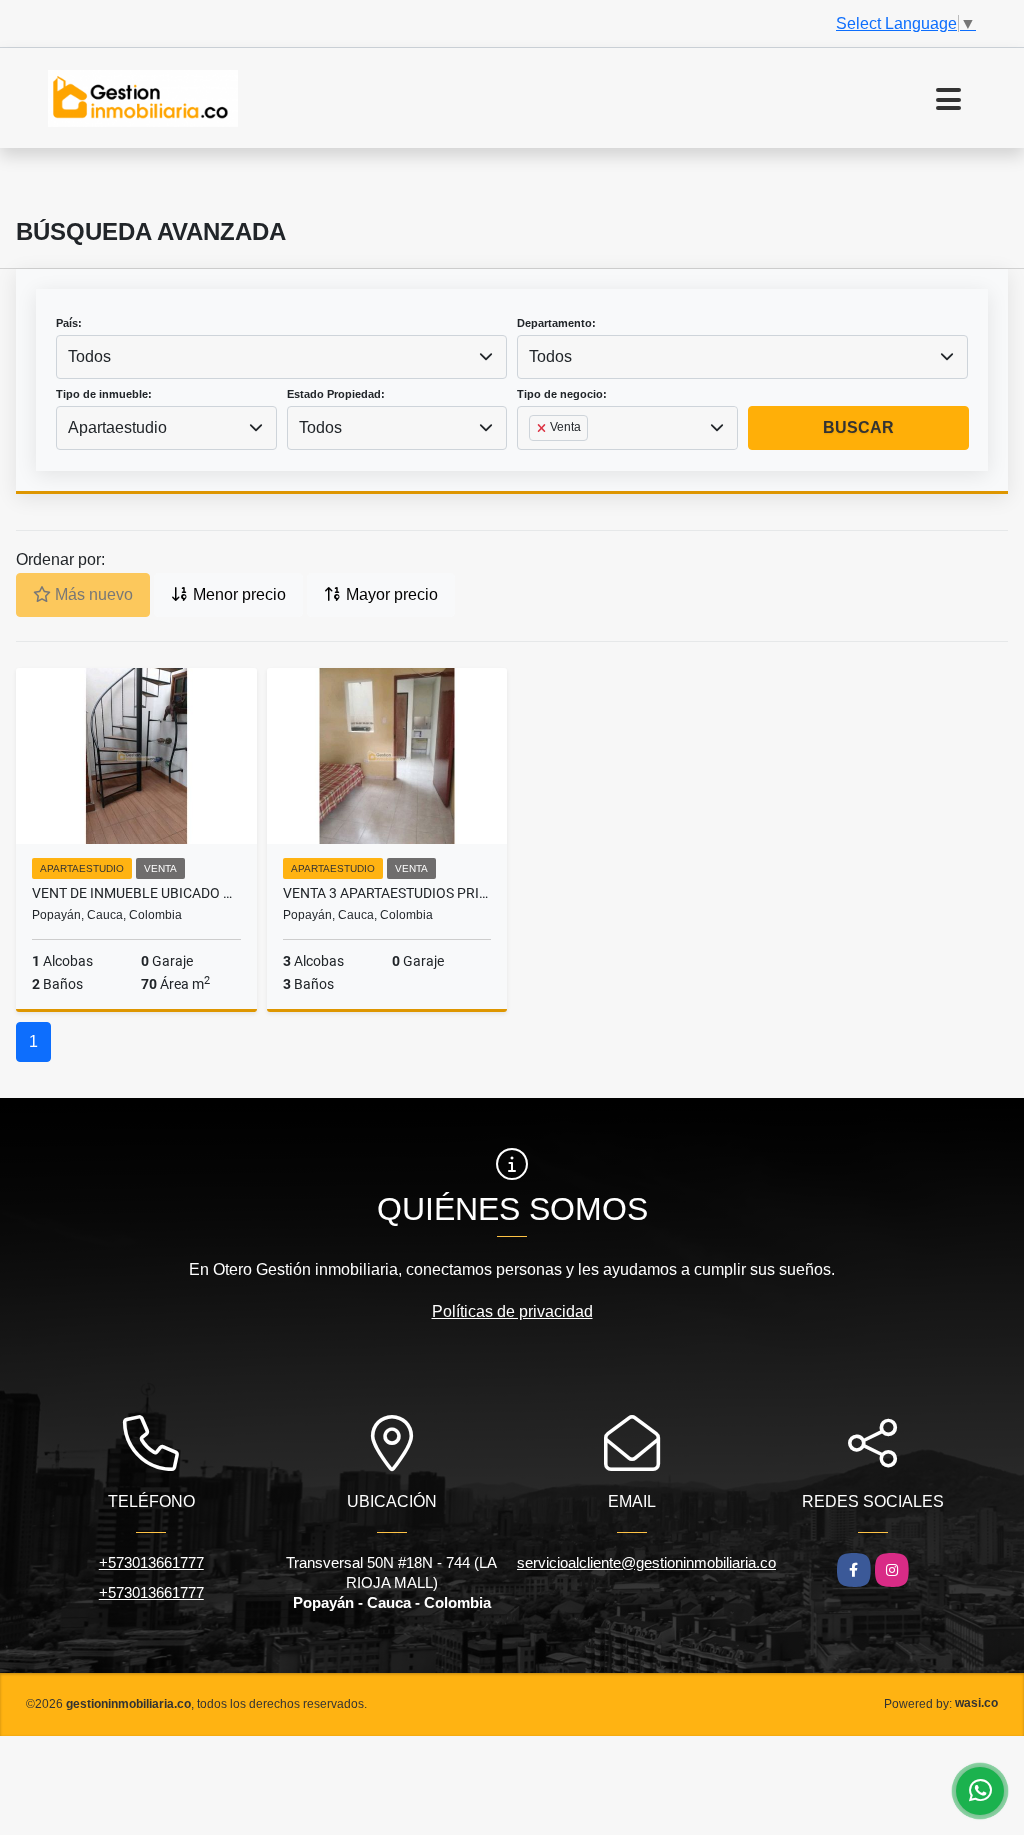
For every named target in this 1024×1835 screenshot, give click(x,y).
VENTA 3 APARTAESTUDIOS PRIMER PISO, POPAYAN (387, 893)
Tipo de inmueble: (104, 394)
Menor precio (237, 594)
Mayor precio (390, 594)
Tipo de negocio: (562, 394)
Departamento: (556, 323)
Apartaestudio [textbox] (117, 427)
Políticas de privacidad (512, 1311)
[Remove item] (543, 428)
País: (69, 323)
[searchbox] (535, 460)
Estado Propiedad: (336, 394)
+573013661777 (151, 1562)
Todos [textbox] (89, 356)
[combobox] (281, 357)
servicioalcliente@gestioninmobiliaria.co (646, 1562)
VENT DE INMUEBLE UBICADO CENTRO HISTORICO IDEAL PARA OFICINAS (136, 893)
